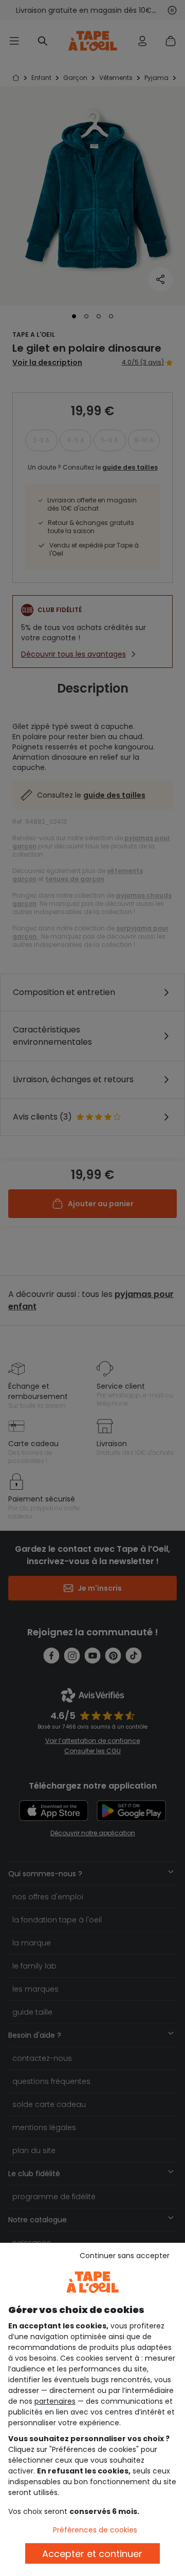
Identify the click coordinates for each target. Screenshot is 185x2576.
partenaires (55, 2401)
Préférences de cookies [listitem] (95, 2530)
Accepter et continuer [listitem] (92, 2554)
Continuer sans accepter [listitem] (125, 2256)
